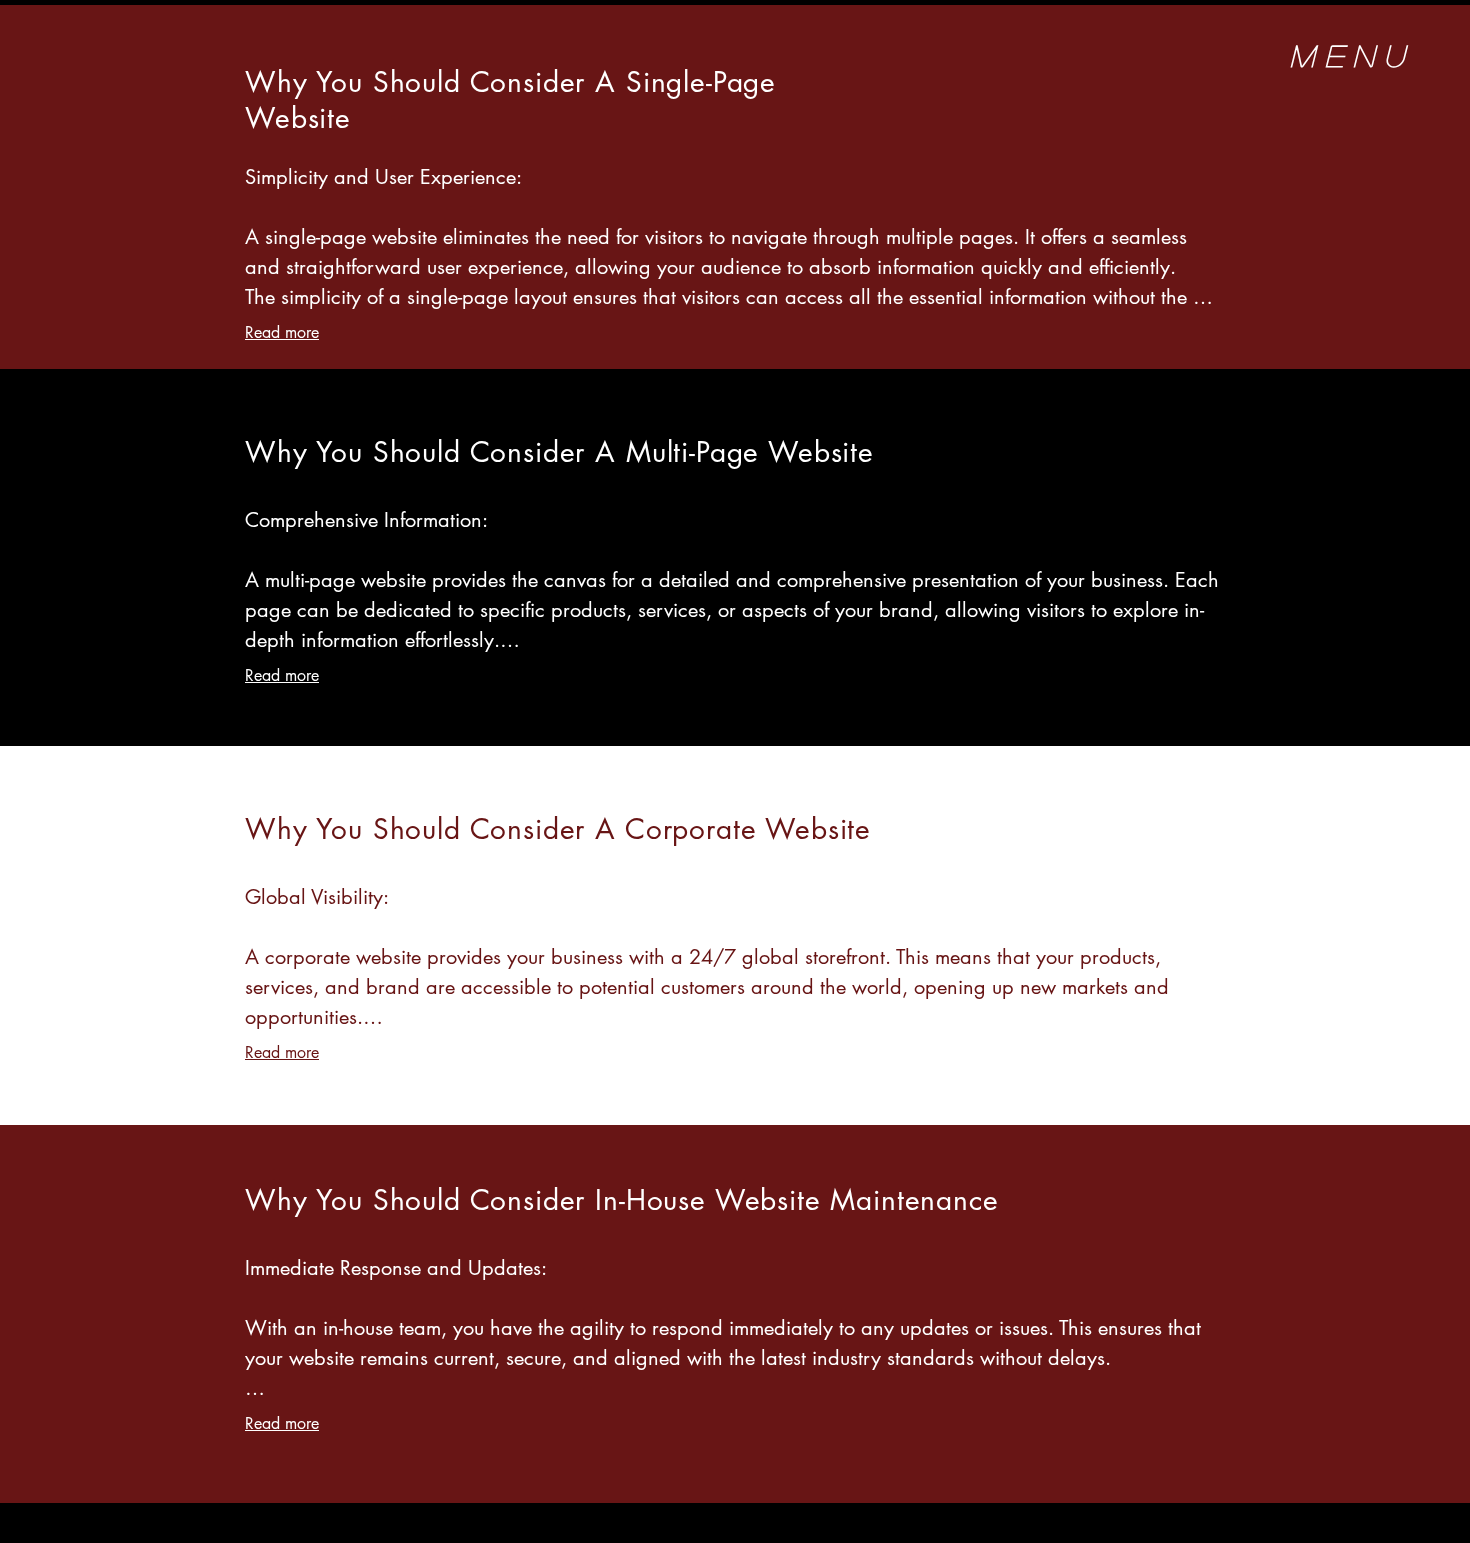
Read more (282, 332)
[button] (1351, 57)
